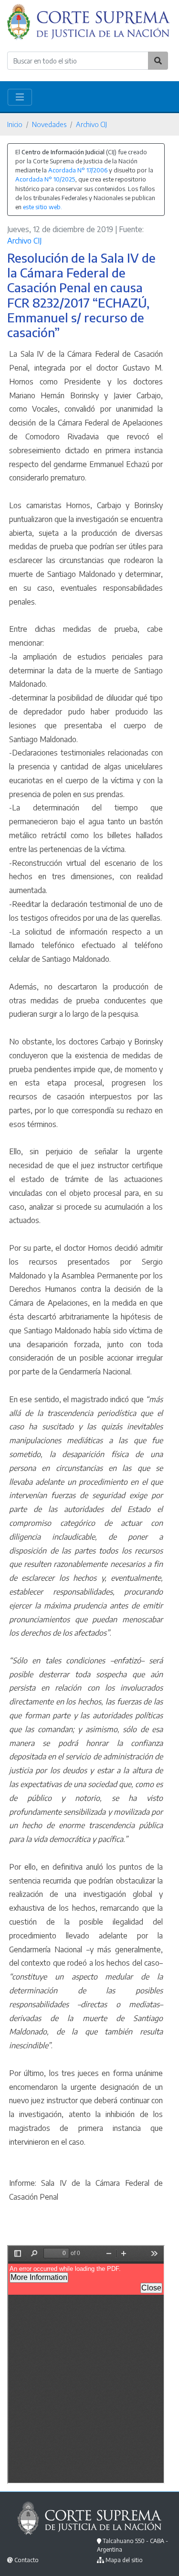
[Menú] (20, 97)
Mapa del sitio (124, 2560)
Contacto (26, 2560)
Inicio (15, 124)
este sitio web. (42, 207)
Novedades (49, 124)
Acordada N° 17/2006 (78, 170)
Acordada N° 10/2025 (45, 179)
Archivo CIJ (91, 124)
